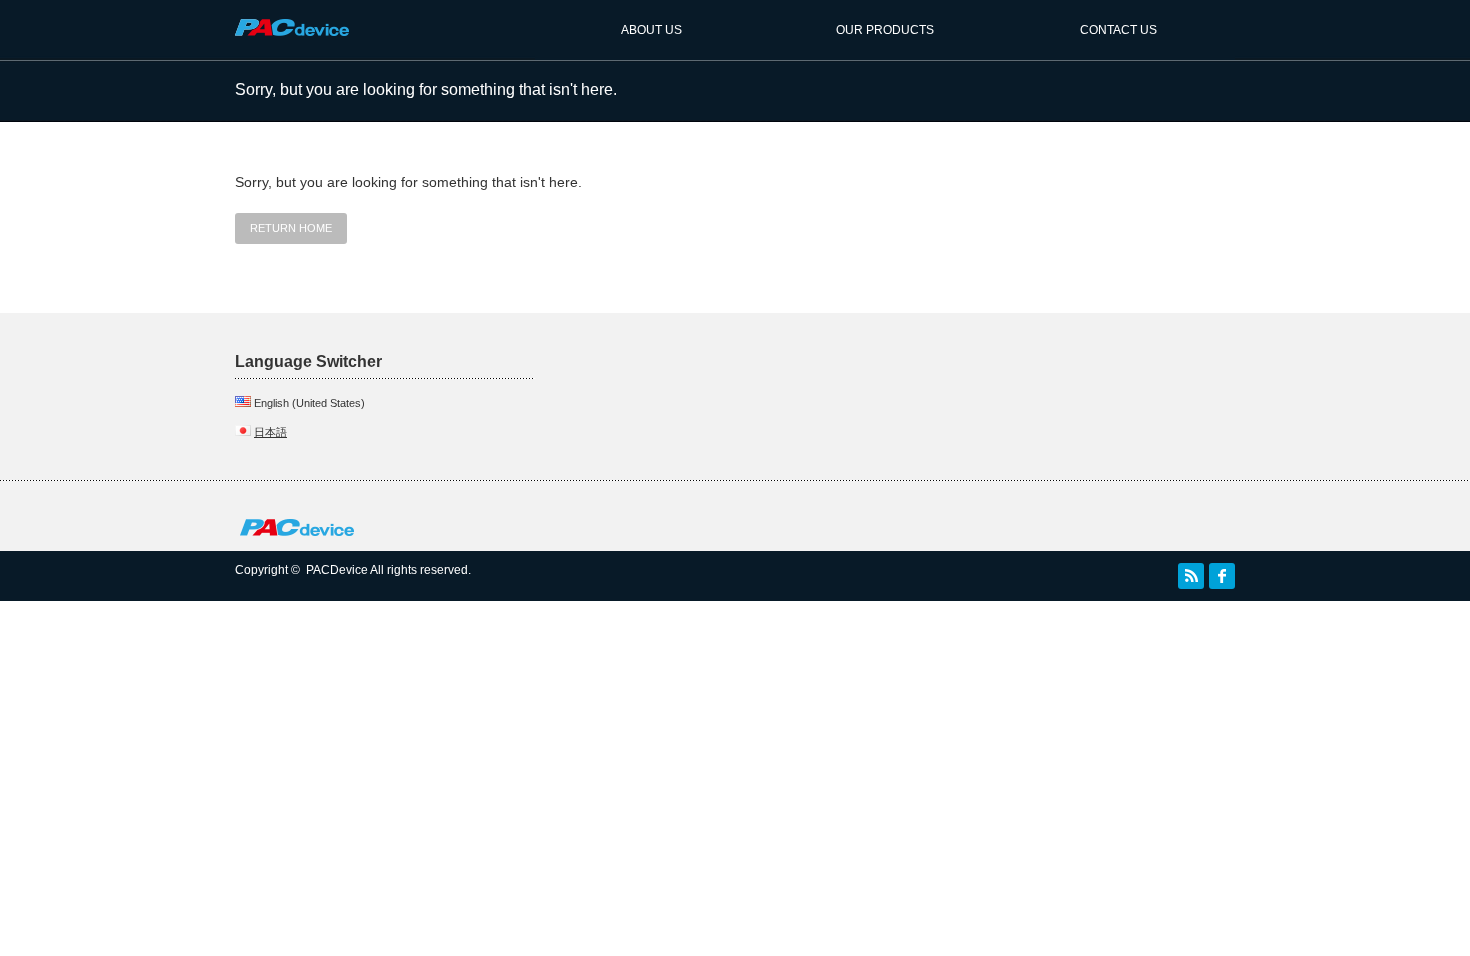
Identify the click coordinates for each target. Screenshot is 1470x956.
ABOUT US (651, 30)
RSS (1191, 576)
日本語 (270, 432)
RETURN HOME (291, 228)
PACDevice (337, 570)
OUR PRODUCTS (885, 30)
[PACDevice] (292, 45)
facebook (1222, 576)
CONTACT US (1118, 30)
